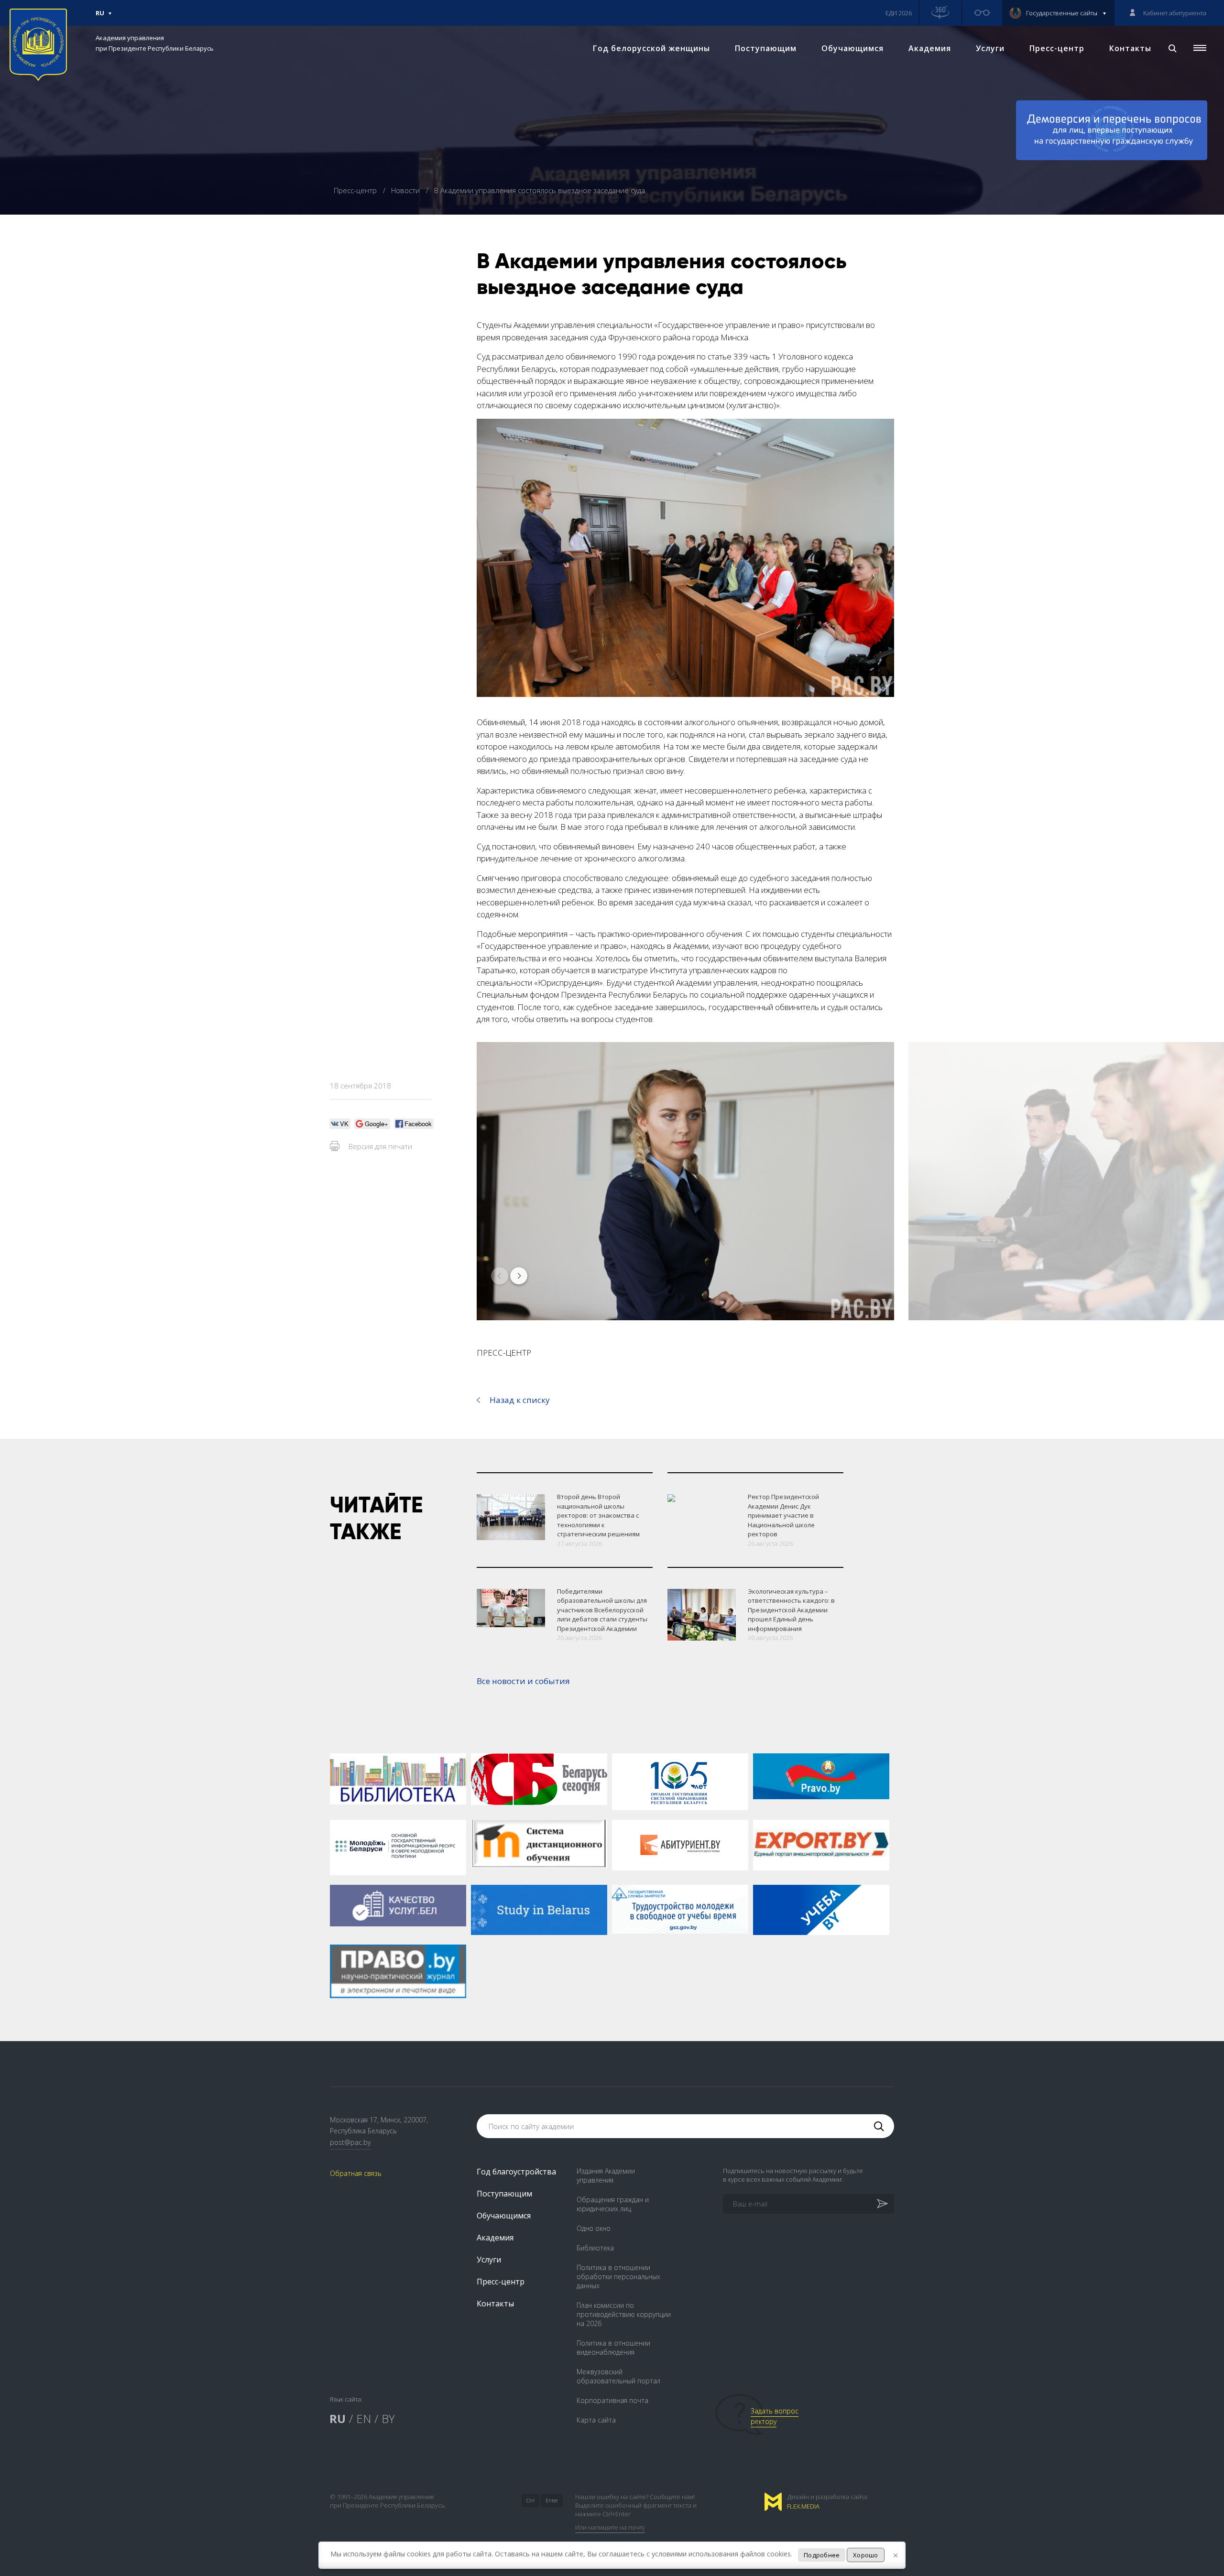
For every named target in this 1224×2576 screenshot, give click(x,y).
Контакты (1130, 48)
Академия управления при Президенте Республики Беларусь (155, 43)
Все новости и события (523, 1681)
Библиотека (595, 2248)
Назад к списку (520, 1400)
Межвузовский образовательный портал (618, 2376)
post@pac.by (350, 2142)
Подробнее (822, 2555)
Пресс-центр (1057, 48)
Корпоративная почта (612, 2400)
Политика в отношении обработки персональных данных (618, 2277)
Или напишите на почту (610, 2527)
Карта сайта (596, 2420)
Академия (930, 48)
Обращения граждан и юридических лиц (613, 2204)
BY (388, 2418)
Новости (406, 190)
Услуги (990, 48)
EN (364, 2418)
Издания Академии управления (606, 2175)
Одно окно (594, 2228)
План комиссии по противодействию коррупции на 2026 (624, 2314)
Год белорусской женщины (651, 48)
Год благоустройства (516, 2172)
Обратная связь (356, 2173)
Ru (100, 17)
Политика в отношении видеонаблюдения (613, 2348)
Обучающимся (852, 48)
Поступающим (766, 48)
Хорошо (866, 2555)
